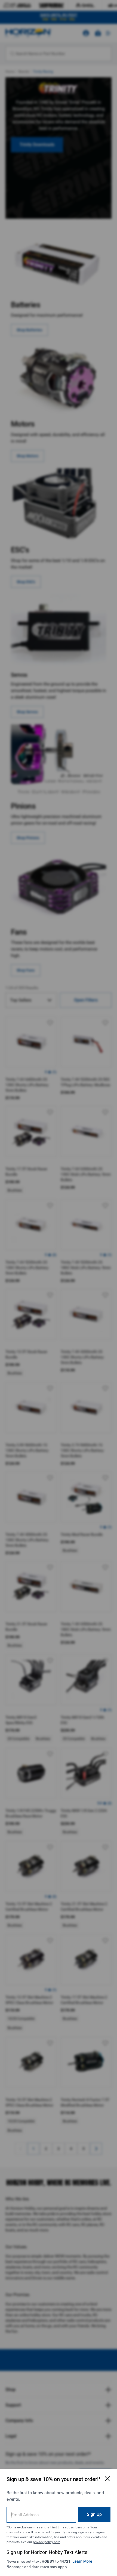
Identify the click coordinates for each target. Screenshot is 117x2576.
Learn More (82, 2561)
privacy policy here (47, 2542)
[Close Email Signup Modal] (107, 2479)
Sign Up (94, 2514)
